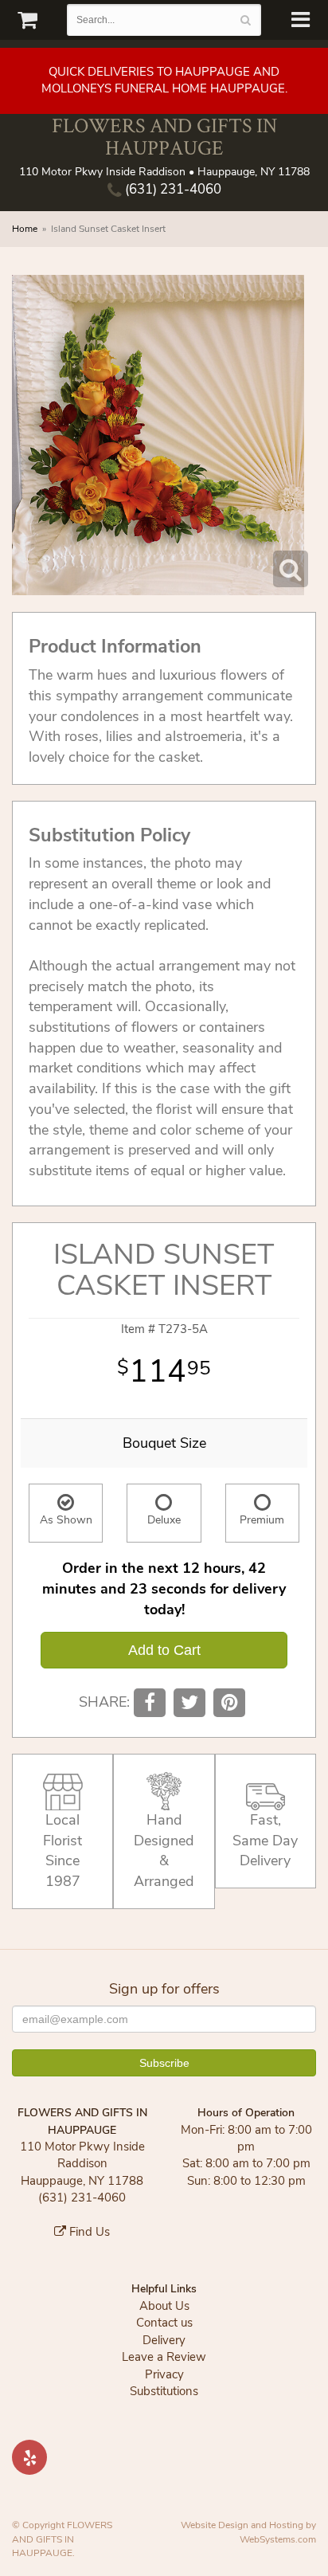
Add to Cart (164, 1650)
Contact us (164, 2323)
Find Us (88, 2232)
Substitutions (164, 2391)
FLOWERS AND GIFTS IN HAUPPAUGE (164, 137)
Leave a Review (164, 2357)
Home (25, 229)
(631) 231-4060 (172, 189)
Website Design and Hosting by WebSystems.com (248, 2532)
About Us (164, 2306)
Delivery (164, 2340)
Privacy (164, 2374)
